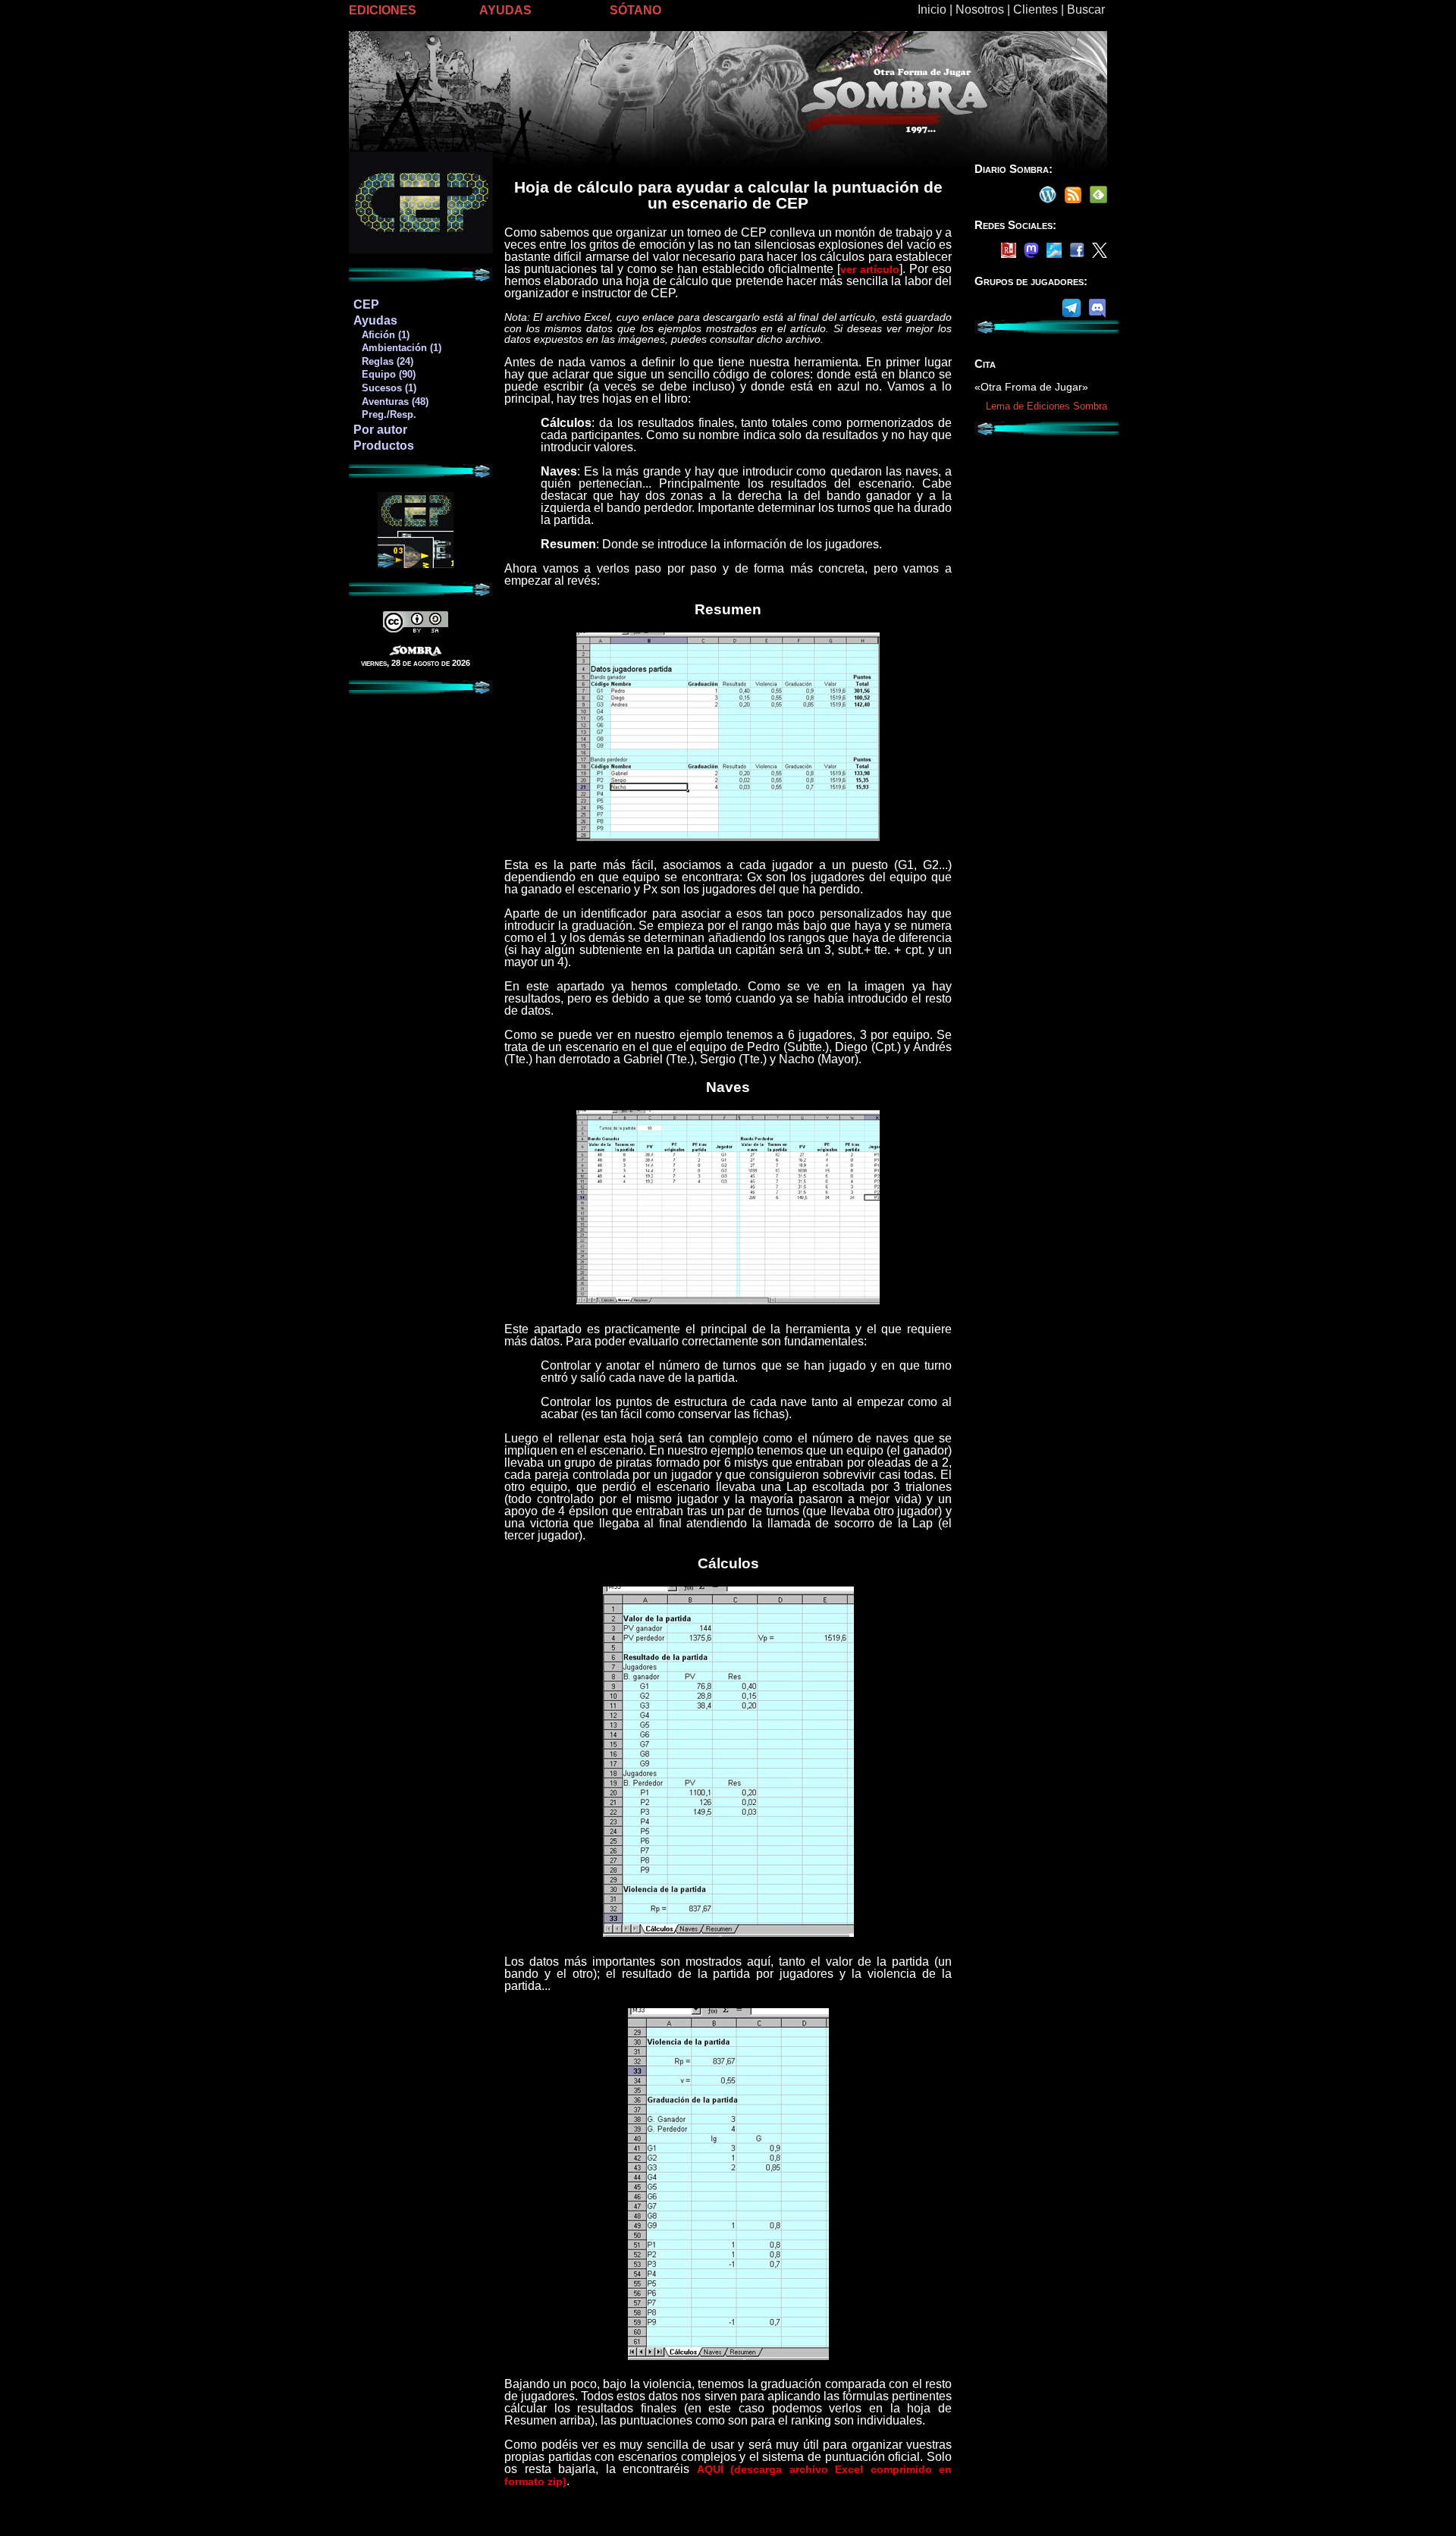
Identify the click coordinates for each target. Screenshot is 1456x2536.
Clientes (1036, 9)
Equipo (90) (384, 374)
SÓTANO (635, 10)
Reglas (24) (383, 361)
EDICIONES (383, 10)
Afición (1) (381, 335)
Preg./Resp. (384, 414)
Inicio (932, 9)
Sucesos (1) (384, 388)
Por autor (380, 430)
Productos (384, 446)
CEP (366, 304)
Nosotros (980, 9)
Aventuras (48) (391, 402)
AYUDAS (505, 10)
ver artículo (870, 269)
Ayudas (375, 320)
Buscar (1086, 9)
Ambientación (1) (397, 348)
